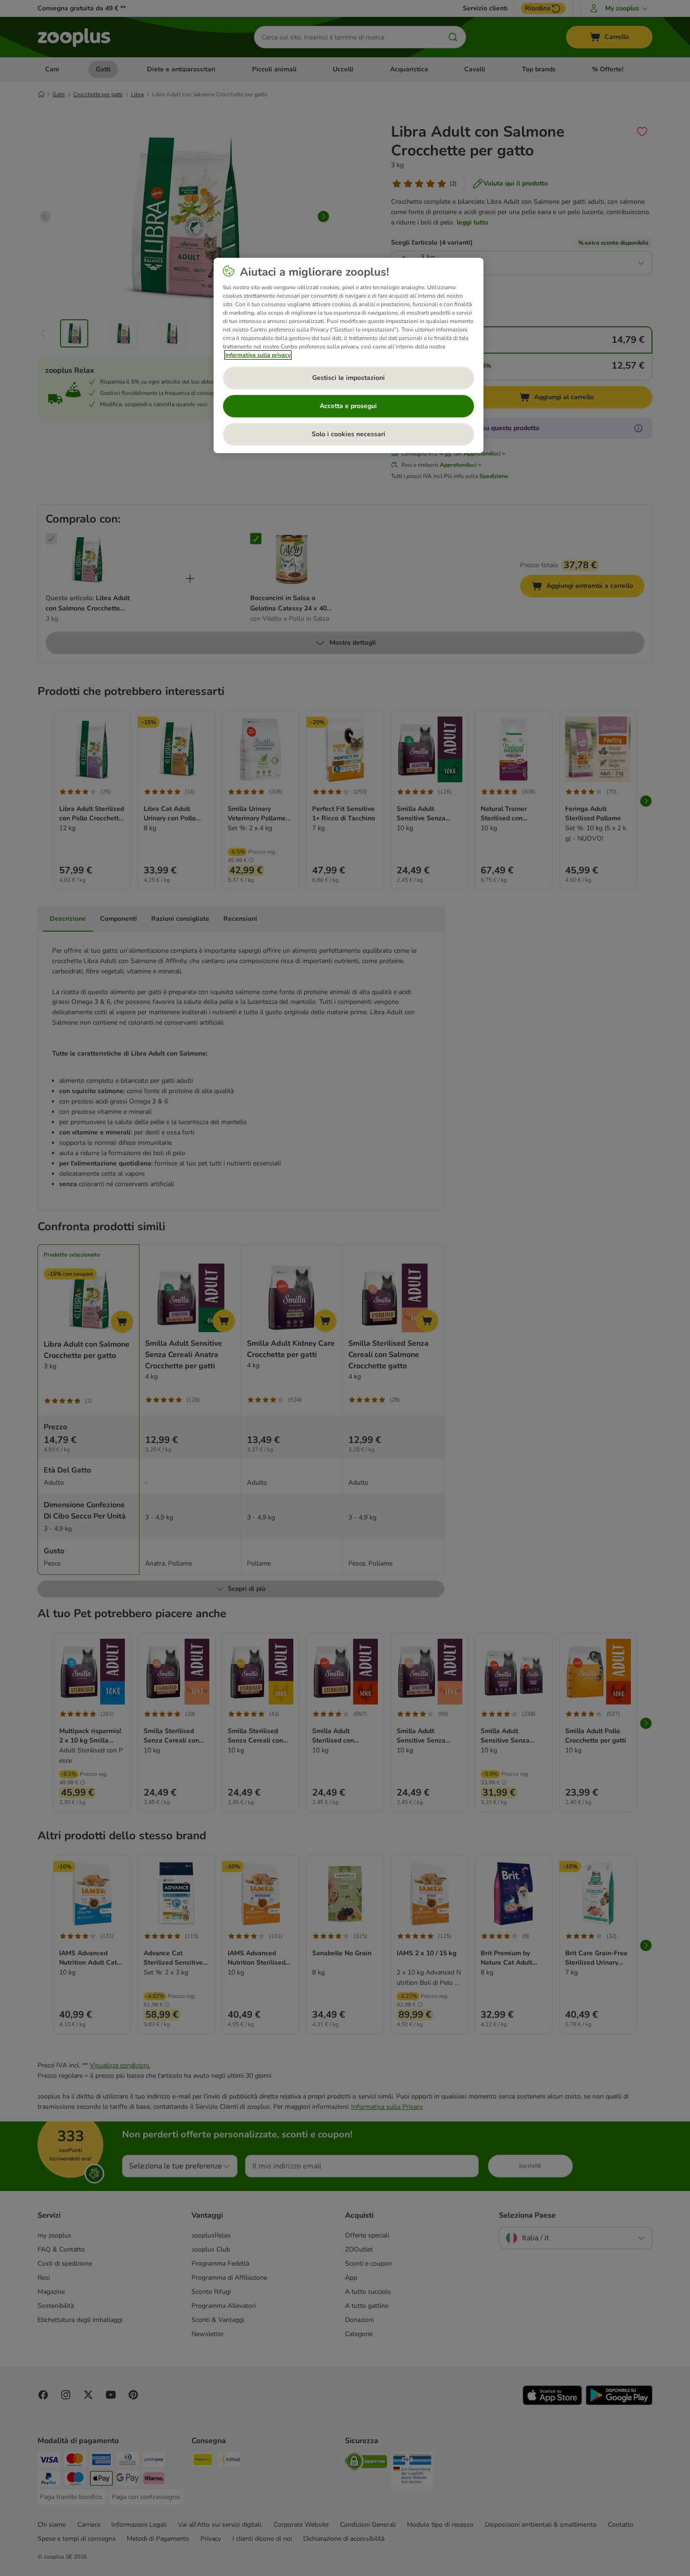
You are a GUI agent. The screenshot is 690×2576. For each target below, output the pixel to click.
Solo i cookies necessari (349, 434)
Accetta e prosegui (348, 406)
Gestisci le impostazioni (349, 378)
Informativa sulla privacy (258, 355)
